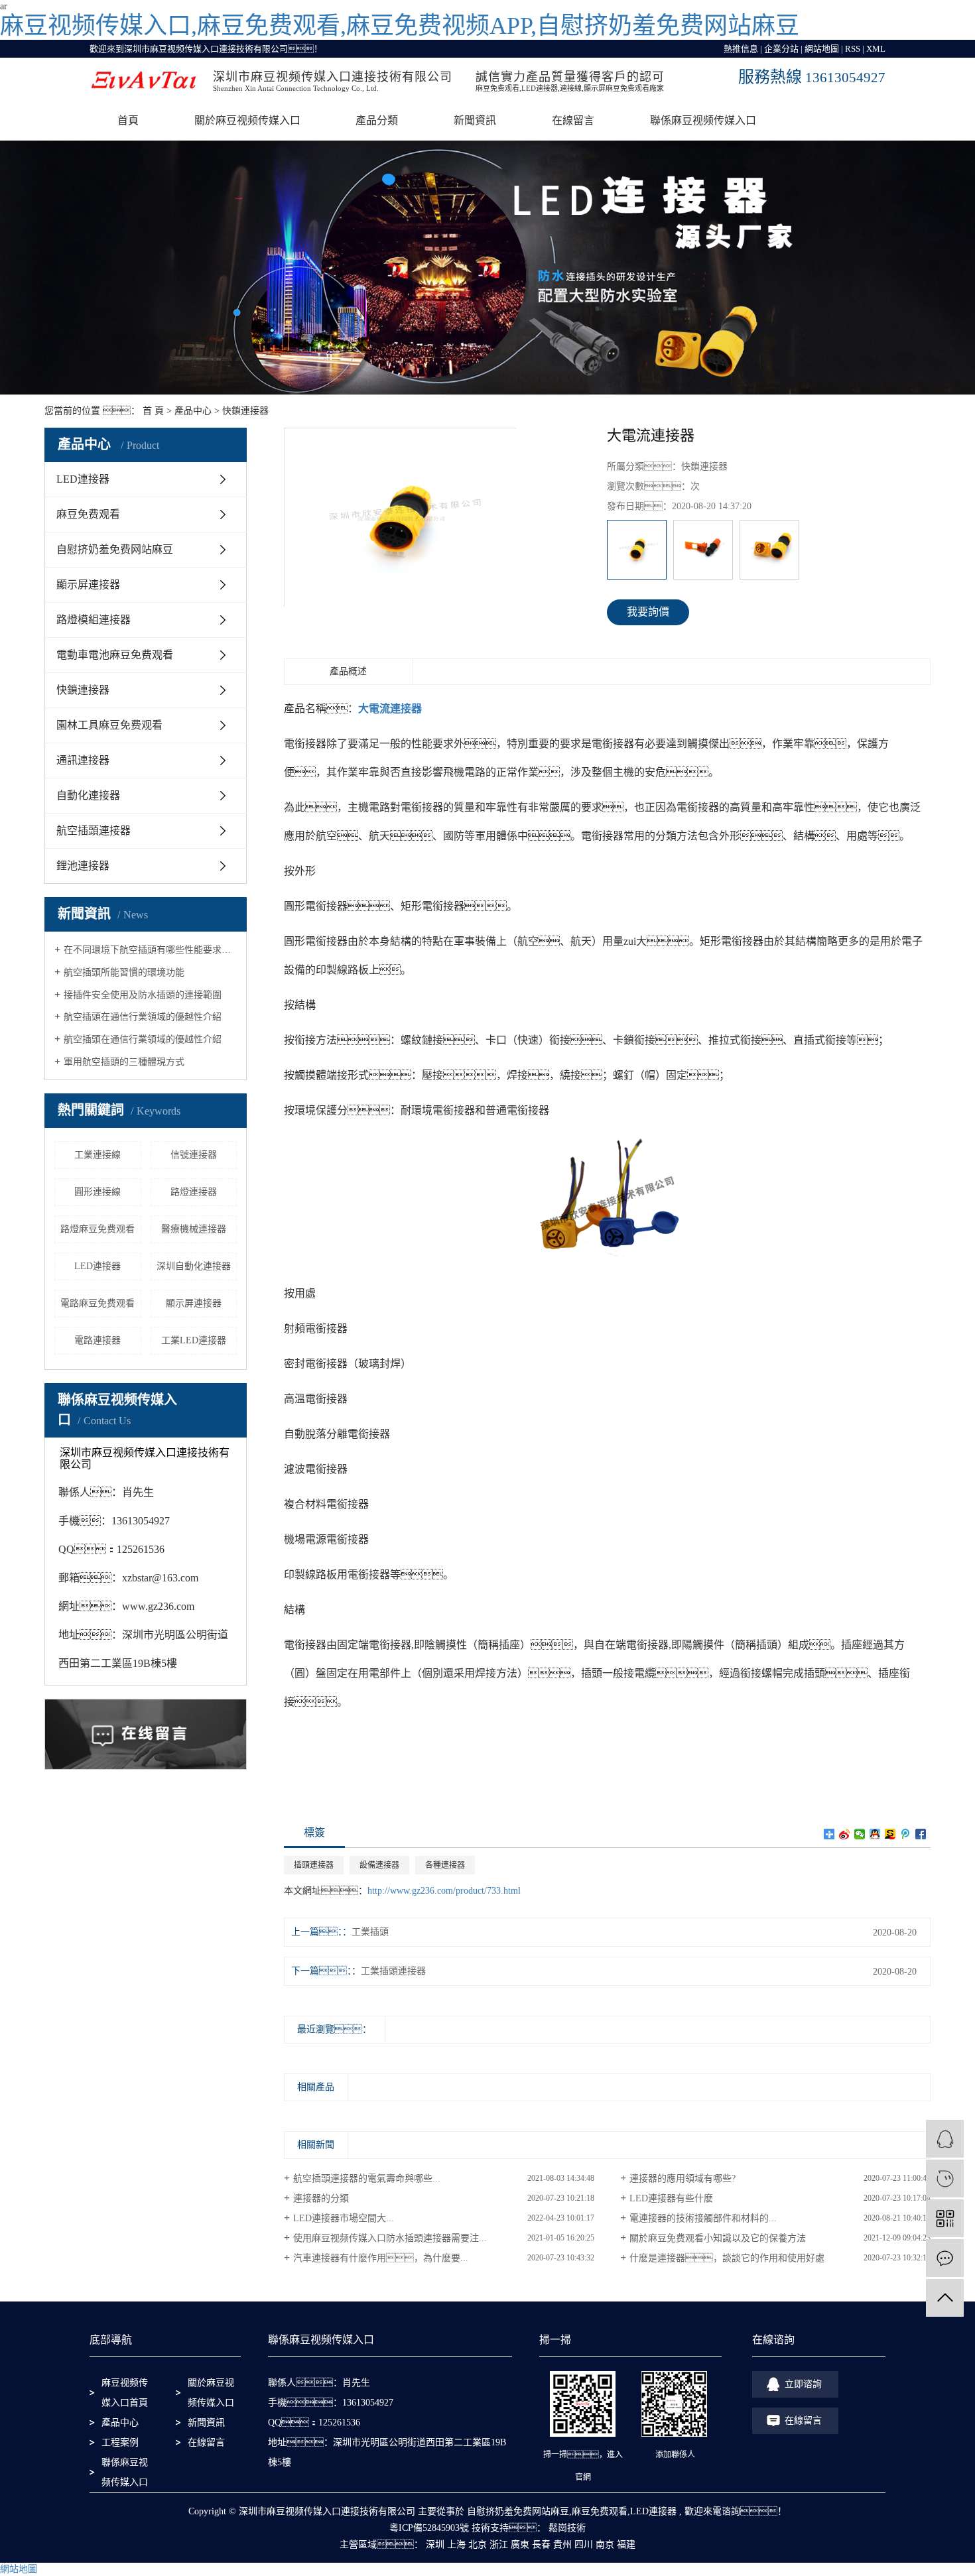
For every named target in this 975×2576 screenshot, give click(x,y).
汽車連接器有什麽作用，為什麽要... (381, 2258)
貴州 (562, 2545)
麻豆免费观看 (88, 514)
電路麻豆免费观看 (97, 1303)
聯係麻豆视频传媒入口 (703, 120)
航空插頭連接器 (94, 830)
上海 (456, 2545)
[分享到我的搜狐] (890, 1834)
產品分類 (377, 120)
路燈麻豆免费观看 (97, 1229)
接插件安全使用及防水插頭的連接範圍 (143, 995)
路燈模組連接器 (94, 620)
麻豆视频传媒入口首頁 (125, 2393)
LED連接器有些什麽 (671, 2198)
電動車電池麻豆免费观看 (115, 655)
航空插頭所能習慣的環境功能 (124, 972)
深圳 (435, 2545)
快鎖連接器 (245, 411)
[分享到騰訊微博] (906, 1834)
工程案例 (120, 2442)
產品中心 (193, 411)
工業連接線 (97, 1155)
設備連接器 (379, 1865)
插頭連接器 (314, 1865)
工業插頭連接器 (393, 1971)
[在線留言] (945, 2258)
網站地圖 (822, 49)
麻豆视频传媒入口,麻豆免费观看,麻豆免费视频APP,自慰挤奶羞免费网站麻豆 (400, 26)
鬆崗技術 (566, 2528)
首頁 (128, 120)
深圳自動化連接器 (194, 1266)
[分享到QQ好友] (875, 1834)
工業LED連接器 (194, 1340)
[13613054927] (945, 2178)
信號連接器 (194, 1155)
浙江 (499, 2545)
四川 (584, 2545)
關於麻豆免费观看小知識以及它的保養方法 (718, 2238)
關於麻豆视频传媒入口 (247, 120)
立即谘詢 (803, 2384)
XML (876, 49)
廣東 (520, 2545)
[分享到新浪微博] (845, 1834)
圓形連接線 (97, 1192)
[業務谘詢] (945, 2139)
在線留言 (573, 120)
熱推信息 (741, 49)
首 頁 (153, 411)
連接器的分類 (321, 2198)
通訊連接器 (83, 760)
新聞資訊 (475, 120)
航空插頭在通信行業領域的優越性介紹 (143, 1017)
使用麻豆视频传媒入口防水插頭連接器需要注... (390, 2238)
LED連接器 (83, 479)
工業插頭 (370, 1932)
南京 (605, 2545)
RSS (853, 49)
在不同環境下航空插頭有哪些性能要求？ (150, 950)
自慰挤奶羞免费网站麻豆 (115, 549)
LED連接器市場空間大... (344, 2218)
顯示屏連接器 (88, 584)
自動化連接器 (88, 795)
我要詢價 (648, 612)
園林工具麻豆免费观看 (109, 725)
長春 (541, 2545)
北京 (478, 2545)
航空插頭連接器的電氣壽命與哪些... (367, 2178)
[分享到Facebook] (921, 1834)
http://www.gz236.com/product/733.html (444, 1891)
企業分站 (781, 49)
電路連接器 (97, 1340)
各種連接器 (445, 1865)
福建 (626, 2545)
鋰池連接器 (83, 866)
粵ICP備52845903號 (429, 2528)
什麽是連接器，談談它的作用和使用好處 (727, 2258)
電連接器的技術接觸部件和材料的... (703, 2218)
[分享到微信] (860, 1834)
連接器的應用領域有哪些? (682, 2178)
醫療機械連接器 (194, 1229)
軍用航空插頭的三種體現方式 (124, 1062)
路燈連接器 (194, 1192)
